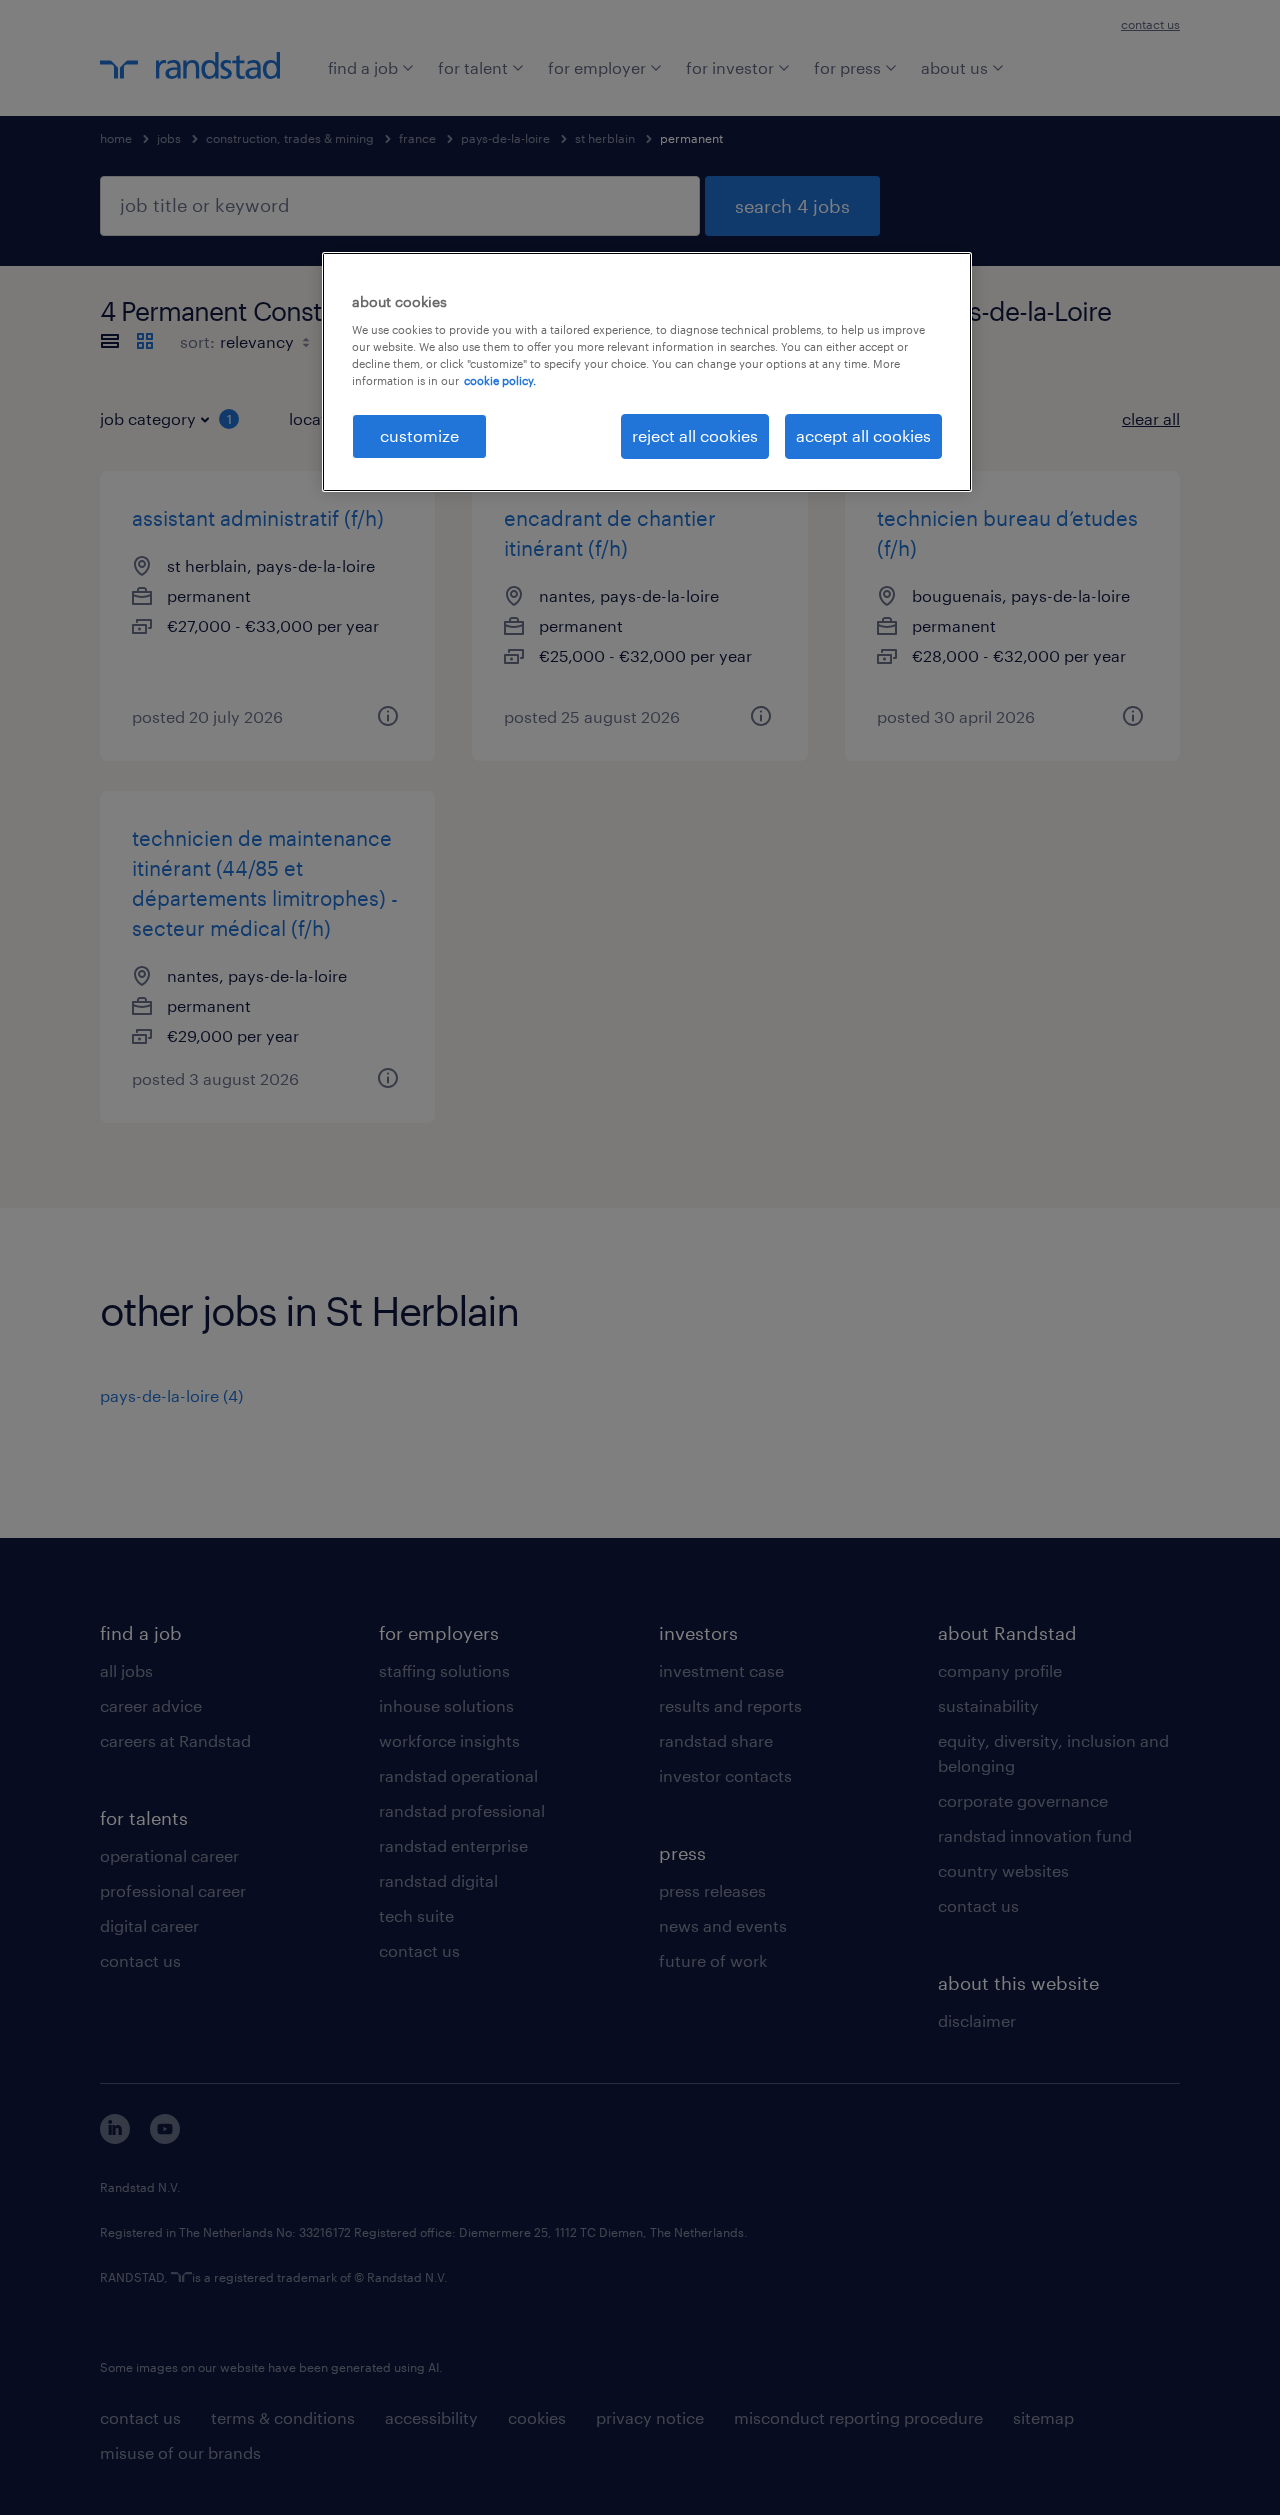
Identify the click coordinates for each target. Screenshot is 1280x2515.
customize (419, 435)
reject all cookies (695, 435)
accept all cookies (863, 435)
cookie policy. (500, 380)
